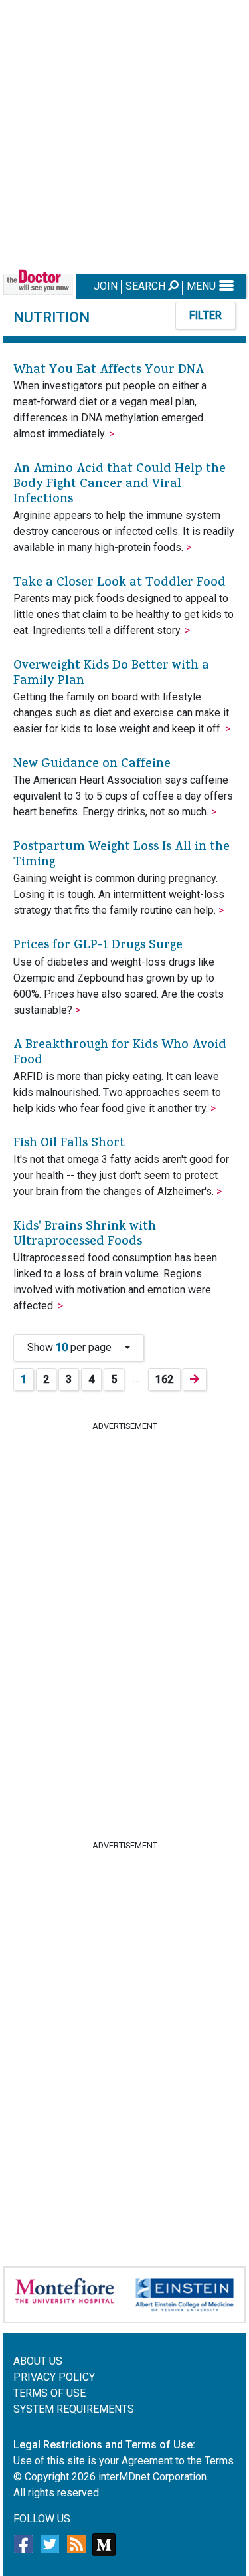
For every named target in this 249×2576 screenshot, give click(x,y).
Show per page (75, 1347)
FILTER (206, 315)
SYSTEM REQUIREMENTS (74, 2409)
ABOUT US (38, 2361)
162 (164, 1379)
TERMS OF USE (49, 2393)
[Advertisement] (124, 135)
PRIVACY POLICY (54, 2377)
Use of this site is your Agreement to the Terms (124, 2461)
